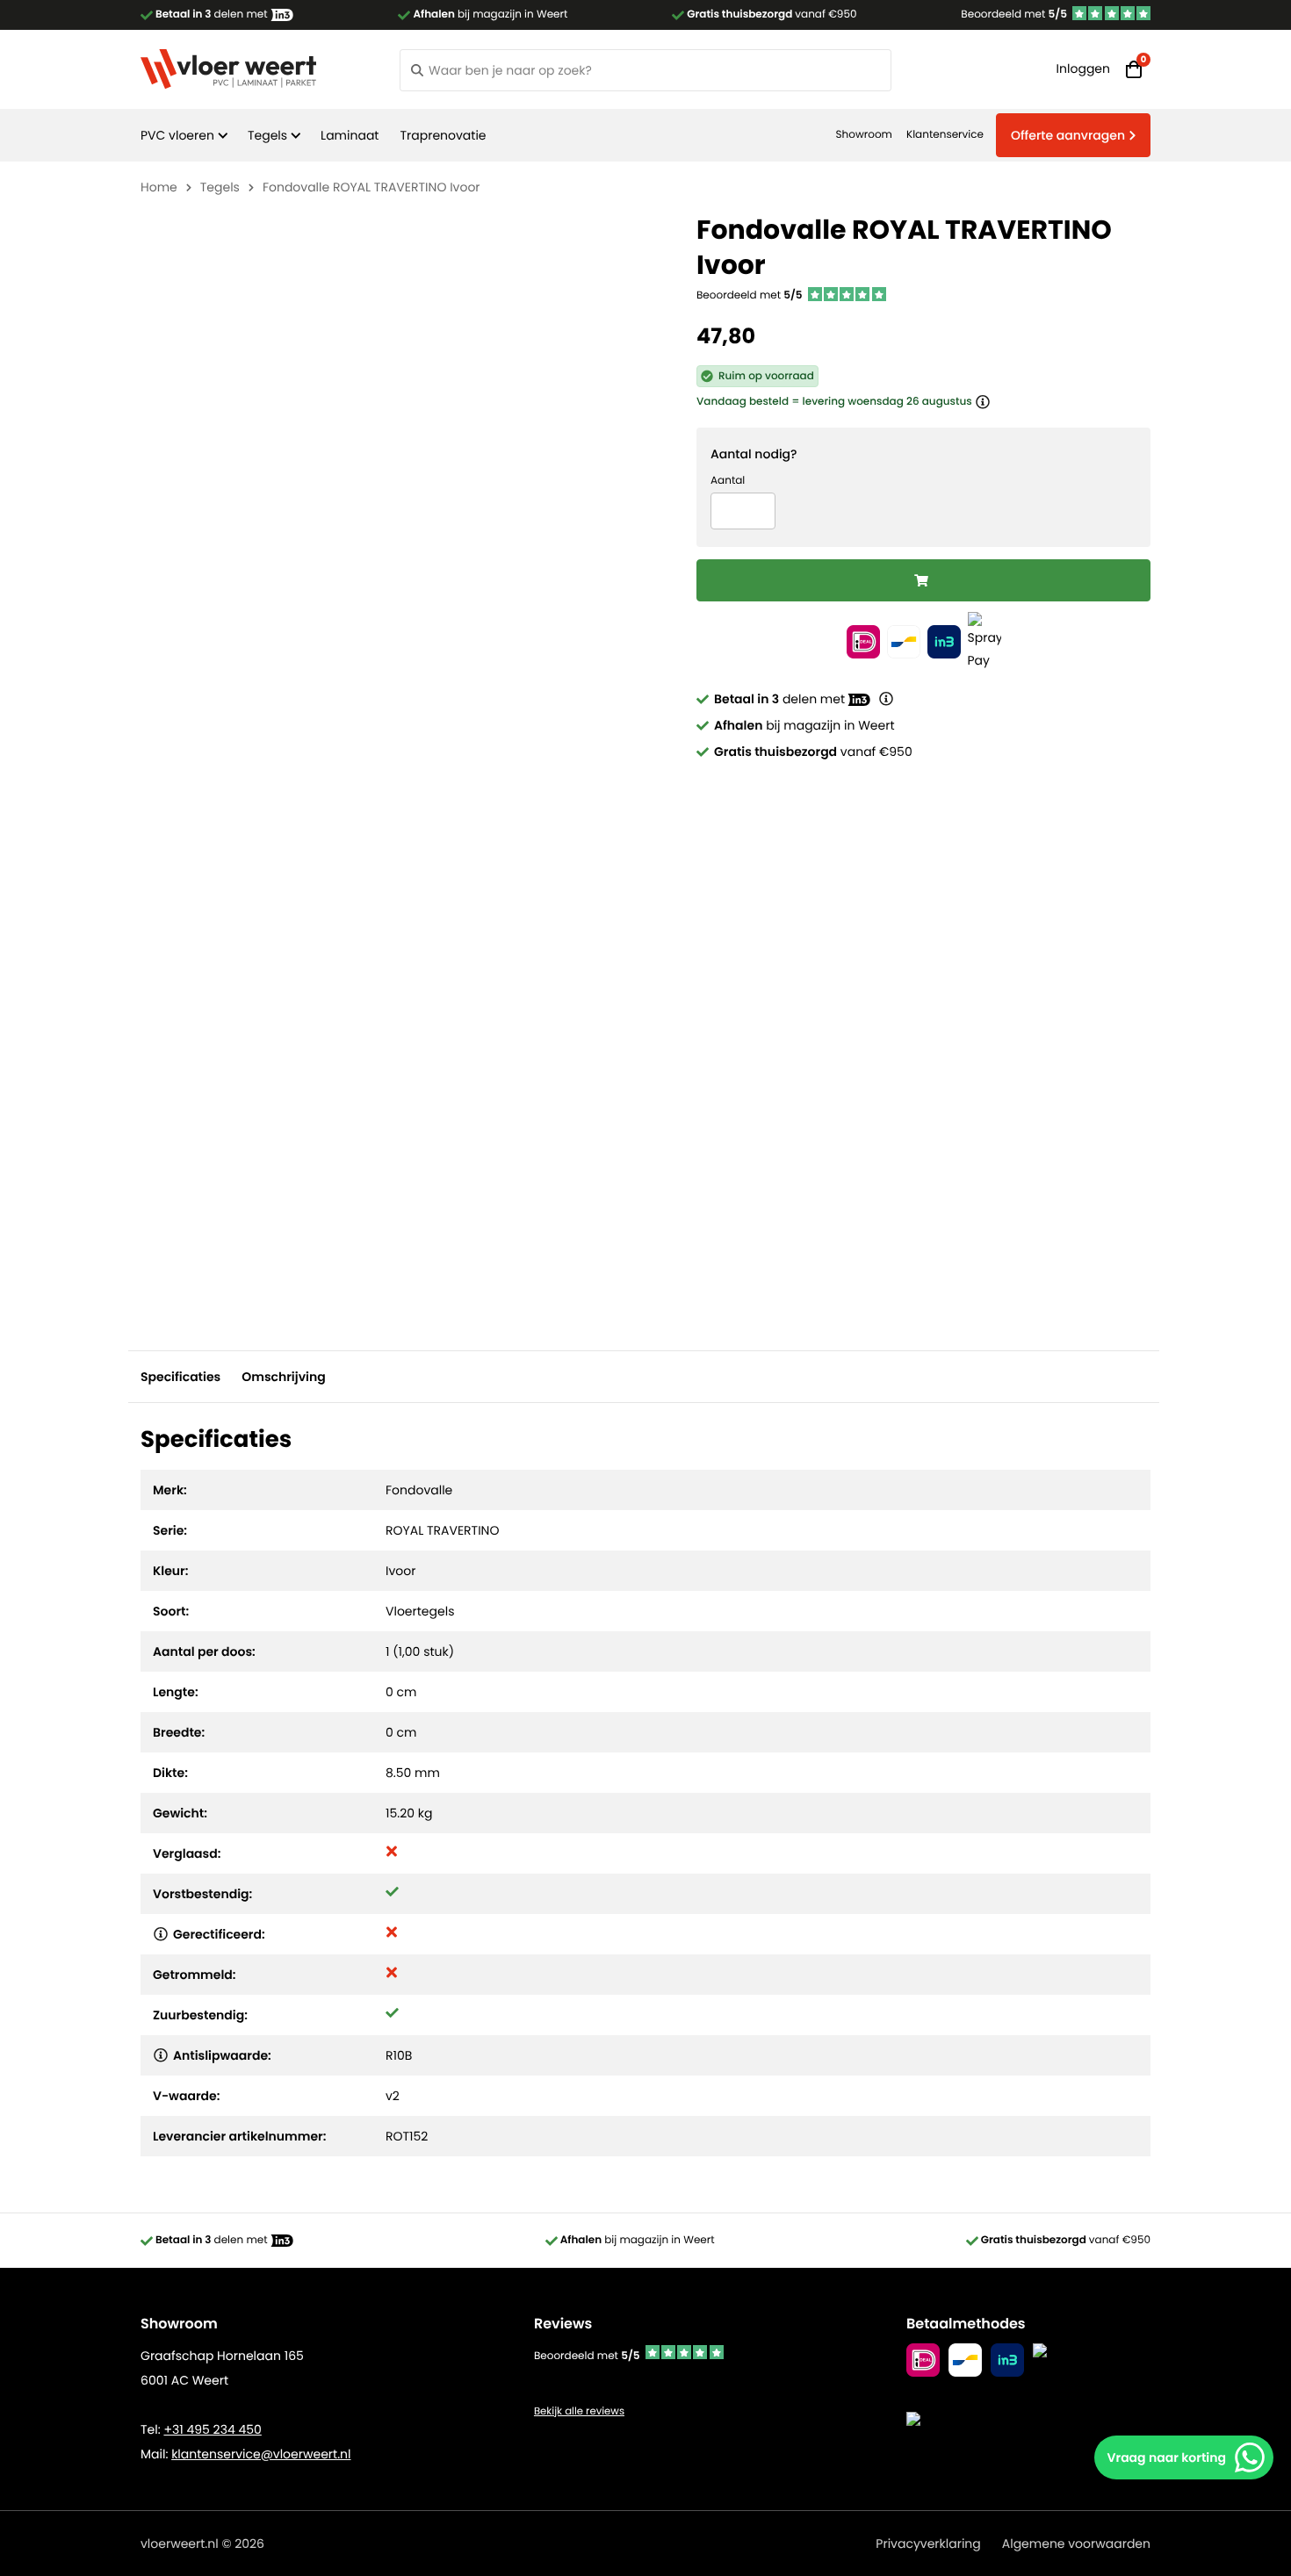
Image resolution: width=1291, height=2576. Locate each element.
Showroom (864, 135)
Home (159, 187)
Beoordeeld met (1014, 14)
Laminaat (350, 135)
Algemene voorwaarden (1076, 2544)
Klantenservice (945, 135)
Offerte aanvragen (1068, 135)
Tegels (267, 135)
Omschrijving (283, 1377)
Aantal (728, 481)
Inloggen (1083, 68)
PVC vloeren (177, 135)
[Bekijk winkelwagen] (1134, 69)
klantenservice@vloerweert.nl (261, 2454)
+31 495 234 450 (212, 2429)
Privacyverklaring (928, 2544)
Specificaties (180, 1377)
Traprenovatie (443, 135)
